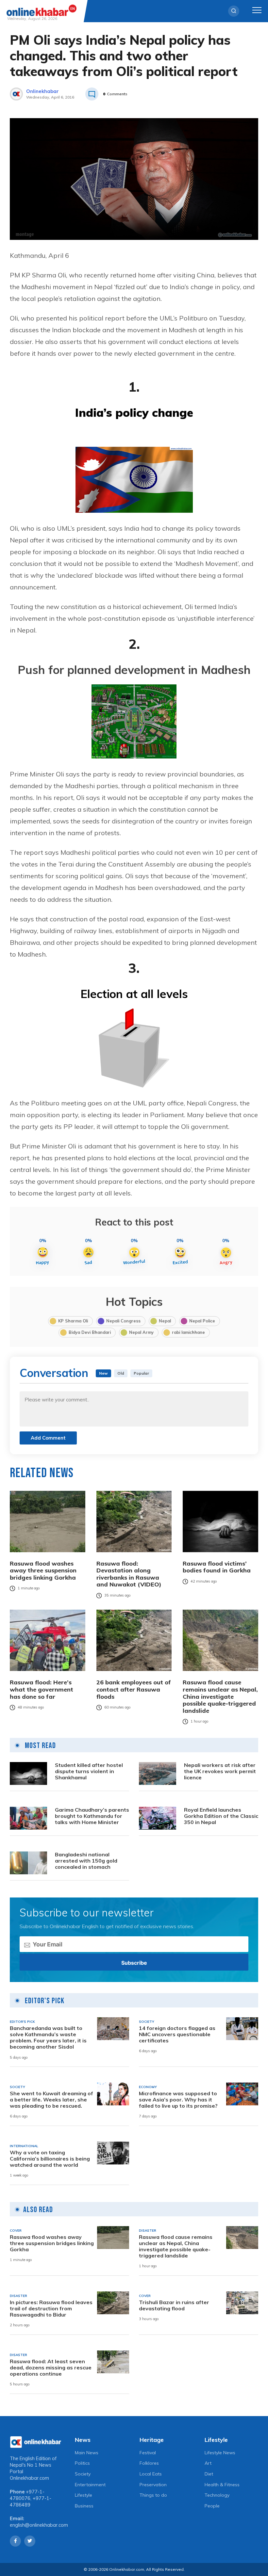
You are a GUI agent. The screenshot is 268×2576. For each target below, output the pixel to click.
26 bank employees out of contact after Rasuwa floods (134, 1689)
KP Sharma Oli (73, 1321)
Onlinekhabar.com (29, 2478)
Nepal (165, 1321)
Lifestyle (84, 2495)
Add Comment (48, 1438)
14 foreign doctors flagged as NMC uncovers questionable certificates (177, 2034)
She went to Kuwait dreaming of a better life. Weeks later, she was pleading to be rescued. (51, 2100)
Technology (217, 2495)
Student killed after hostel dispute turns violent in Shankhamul (89, 1771)
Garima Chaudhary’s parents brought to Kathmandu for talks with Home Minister (92, 1816)
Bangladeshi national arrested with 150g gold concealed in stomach (86, 1861)
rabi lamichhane (188, 1332)
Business (84, 2506)
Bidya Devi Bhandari (90, 1332)
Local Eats (151, 2474)
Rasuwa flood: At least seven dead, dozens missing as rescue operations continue (51, 2368)
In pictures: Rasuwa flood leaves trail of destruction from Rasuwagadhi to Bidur (51, 2309)
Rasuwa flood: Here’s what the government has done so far (42, 1689)
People (212, 2506)
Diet (209, 2474)
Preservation (153, 2485)
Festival (148, 2453)
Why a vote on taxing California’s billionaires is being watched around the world (50, 2159)
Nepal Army (141, 1332)
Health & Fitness (222, 2485)
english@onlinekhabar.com (39, 2525)
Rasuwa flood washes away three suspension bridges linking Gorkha (43, 1571)
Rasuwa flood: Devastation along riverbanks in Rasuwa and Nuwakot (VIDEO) (129, 1574)
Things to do (153, 2495)
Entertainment (90, 2485)
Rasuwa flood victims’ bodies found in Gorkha (217, 1567)
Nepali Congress (123, 1321)
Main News (87, 2453)
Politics (82, 2463)
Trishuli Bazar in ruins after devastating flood (174, 2305)
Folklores (149, 2463)
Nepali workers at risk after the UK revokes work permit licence (220, 1771)
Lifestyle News (220, 2453)
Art (208, 2463)
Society (83, 2474)
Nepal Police (202, 1321)
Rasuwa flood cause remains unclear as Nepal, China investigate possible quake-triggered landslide (220, 1696)
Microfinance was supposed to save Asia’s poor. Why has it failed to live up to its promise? (178, 2100)
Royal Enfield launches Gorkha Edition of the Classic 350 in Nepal (221, 1816)
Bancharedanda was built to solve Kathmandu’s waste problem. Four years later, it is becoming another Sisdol (48, 2038)
